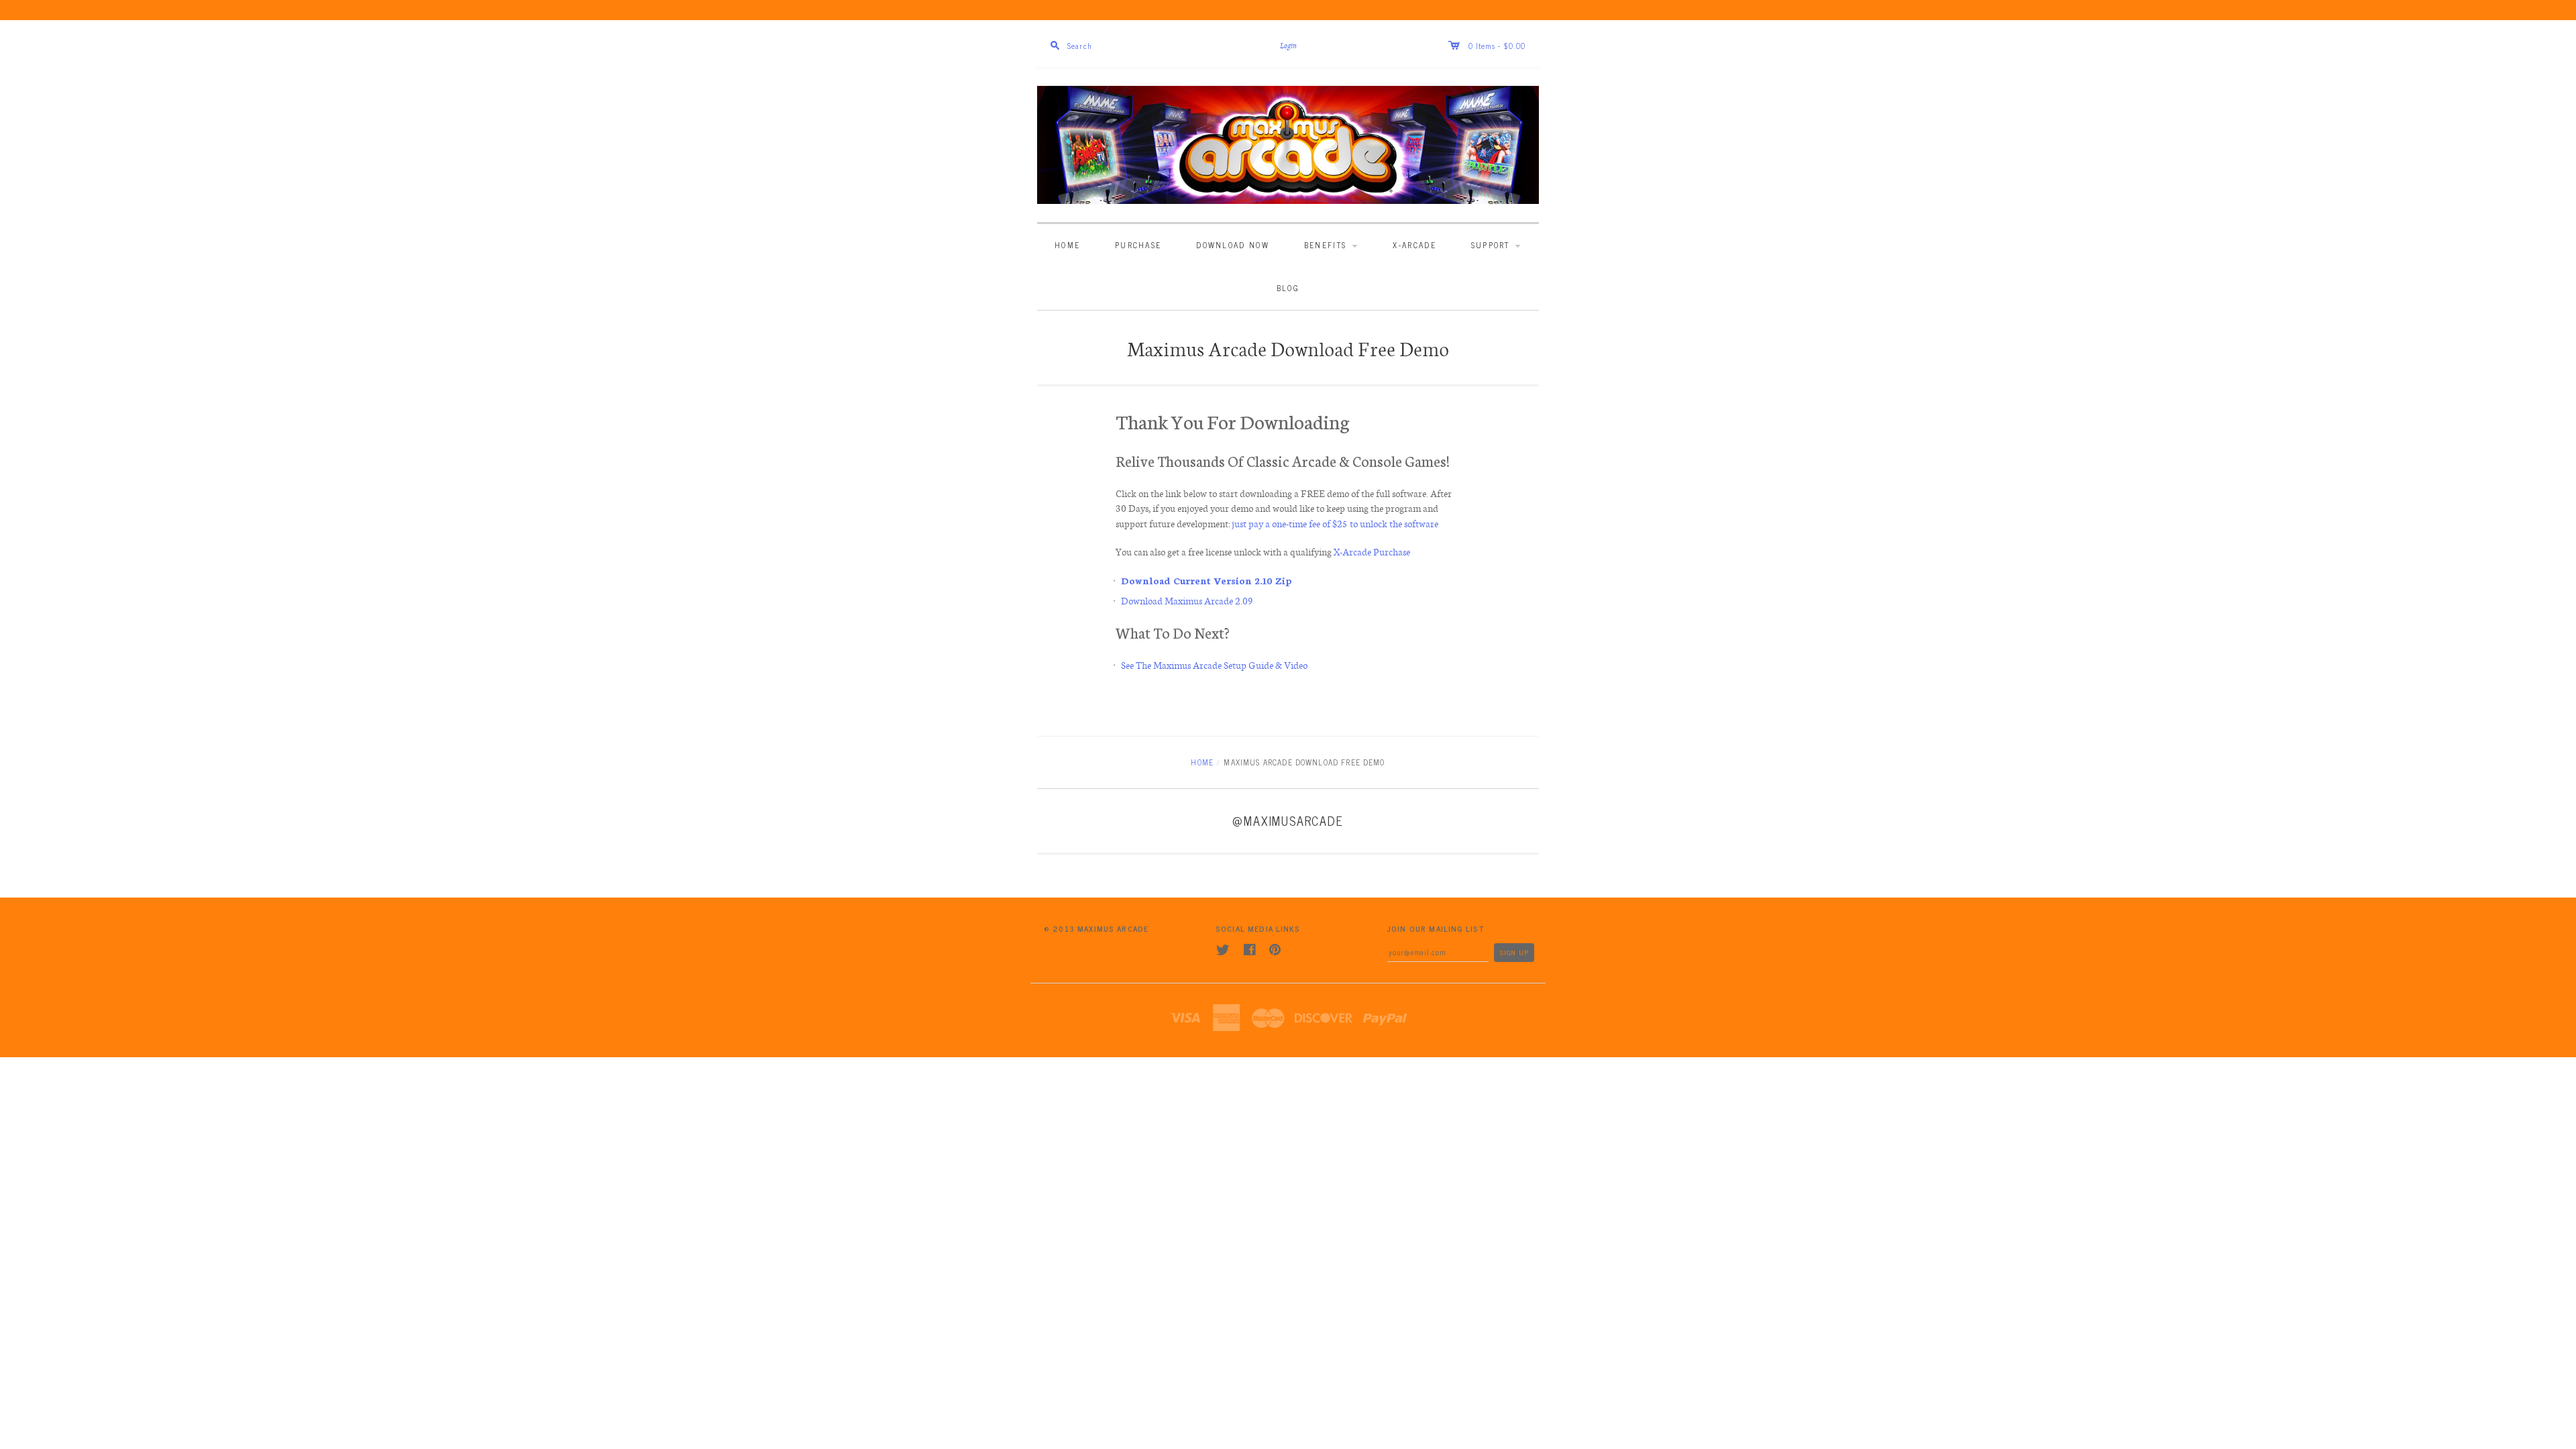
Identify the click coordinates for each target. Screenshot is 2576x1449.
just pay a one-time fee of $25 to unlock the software (1336, 523)
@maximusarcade (1288, 820)
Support (1492, 245)
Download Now (1233, 245)
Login (1288, 46)
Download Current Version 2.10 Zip (1206, 580)
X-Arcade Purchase (1372, 551)
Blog (1288, 287)
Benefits (1327, 245)
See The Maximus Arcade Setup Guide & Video (1214, 665)
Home (1067, 245)
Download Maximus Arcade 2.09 (1187, 600)
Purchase (1138, 245)
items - (1489, 45)
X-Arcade (1414, 245)
